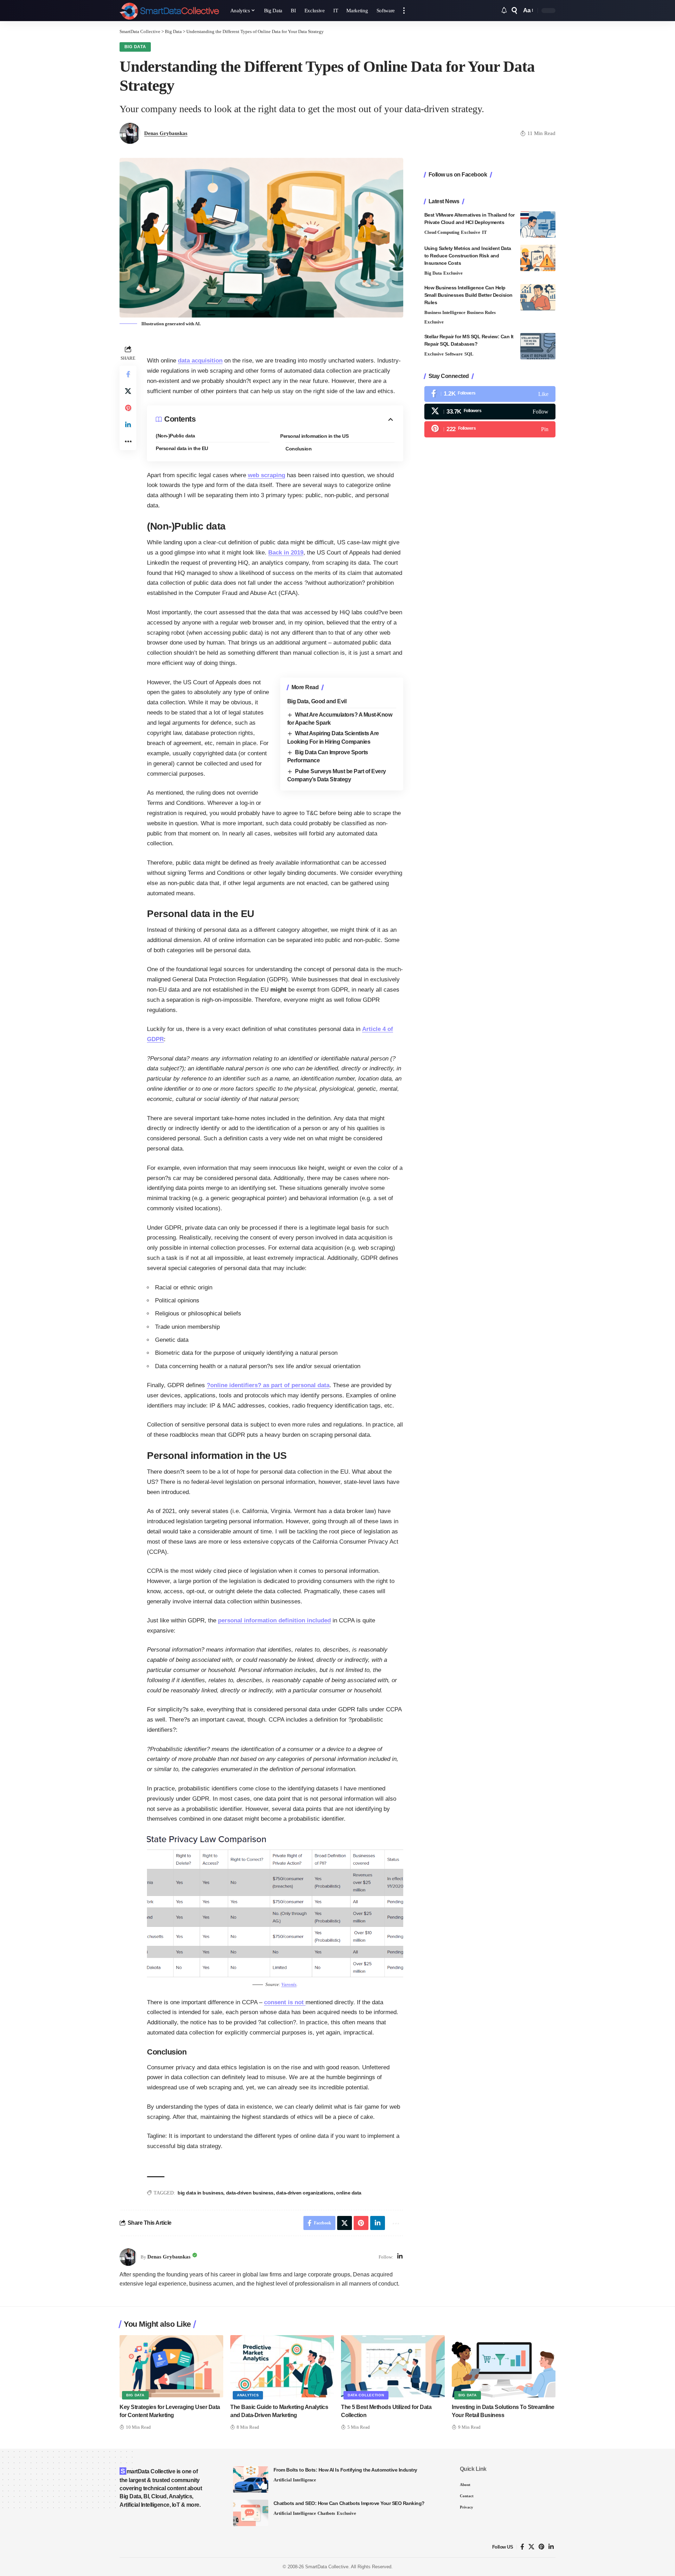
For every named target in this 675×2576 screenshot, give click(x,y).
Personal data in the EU (182, 448)
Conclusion (298, 449)
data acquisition (200, 361)
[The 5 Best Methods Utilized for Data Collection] (393, 2366)
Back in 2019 (286, 553)
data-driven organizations (305, 2193)
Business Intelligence (445, 312)
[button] (404, 11)
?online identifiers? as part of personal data (268, 1385)
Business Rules (481, 312)
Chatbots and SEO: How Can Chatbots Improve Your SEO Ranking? (349, 2503)
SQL (469, 354)
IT (484, 232)
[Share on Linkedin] (128, 425)
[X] (490, 412)
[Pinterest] (490, 430)
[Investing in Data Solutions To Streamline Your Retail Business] (504, 2366)
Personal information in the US (314, 436)
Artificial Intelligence (295, 2480)
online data (349, 2193)
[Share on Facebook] (128, 374)
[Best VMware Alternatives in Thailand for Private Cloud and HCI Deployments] (538, 225)
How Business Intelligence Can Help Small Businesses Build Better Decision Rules (468, 295)
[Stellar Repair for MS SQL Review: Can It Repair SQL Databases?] (538, 346)
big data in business (200, 2193)
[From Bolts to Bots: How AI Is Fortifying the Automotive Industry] (251, 2479)
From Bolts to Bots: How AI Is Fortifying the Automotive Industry (345, 2470)
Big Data (135, 47)
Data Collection (366, 2395)
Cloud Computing (442, 232)
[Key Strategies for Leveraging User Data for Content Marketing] (171, 2366)
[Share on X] (128, 391)
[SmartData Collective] (169, 11)
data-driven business (250, 2193)
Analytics (248, 2395)
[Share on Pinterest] (128, 408)
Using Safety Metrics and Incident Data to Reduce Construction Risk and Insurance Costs (468, 256)
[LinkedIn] (400, 2257)
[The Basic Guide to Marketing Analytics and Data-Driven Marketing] (282, 2366)
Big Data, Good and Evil (317, 701)
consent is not (285, 2002)
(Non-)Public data (175, 436)
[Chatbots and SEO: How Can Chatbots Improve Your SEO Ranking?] (251, 2513)
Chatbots (326, 2513)
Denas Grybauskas (166, 133)
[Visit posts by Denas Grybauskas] (128, 2257)
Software (454, 354)
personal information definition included (274, 1620)
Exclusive (471, 232)
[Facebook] (490, 394)
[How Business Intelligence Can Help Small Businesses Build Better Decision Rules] (538, 297)
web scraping (266, 475)
